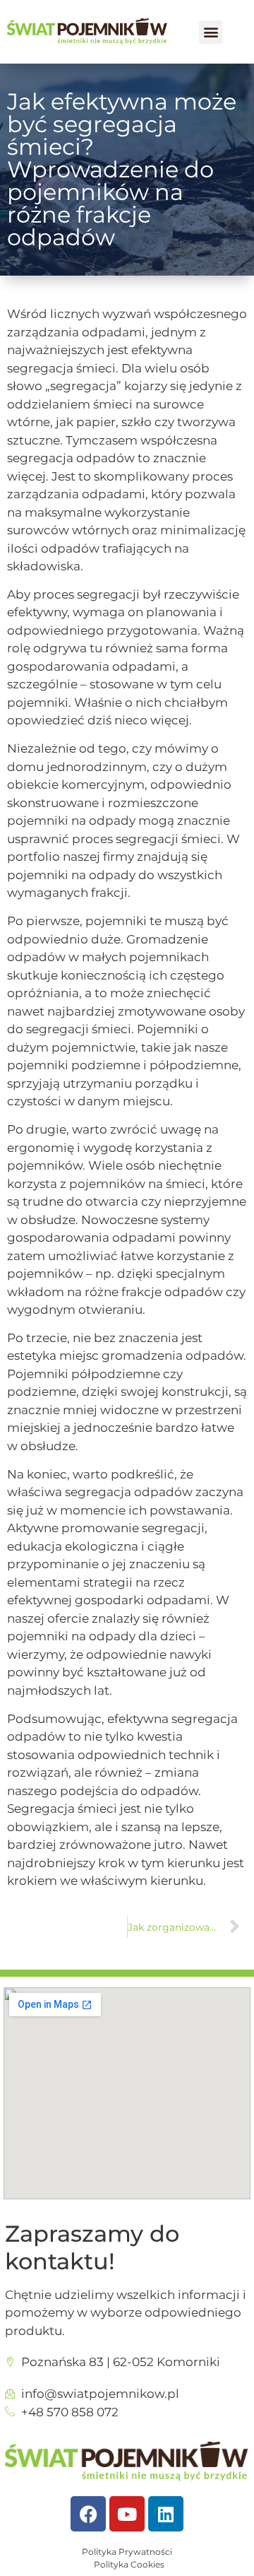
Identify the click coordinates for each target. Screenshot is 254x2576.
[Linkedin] (166, 2514)
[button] (211, 32)
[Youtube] (127, 2514)
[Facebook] (88, 2514)
